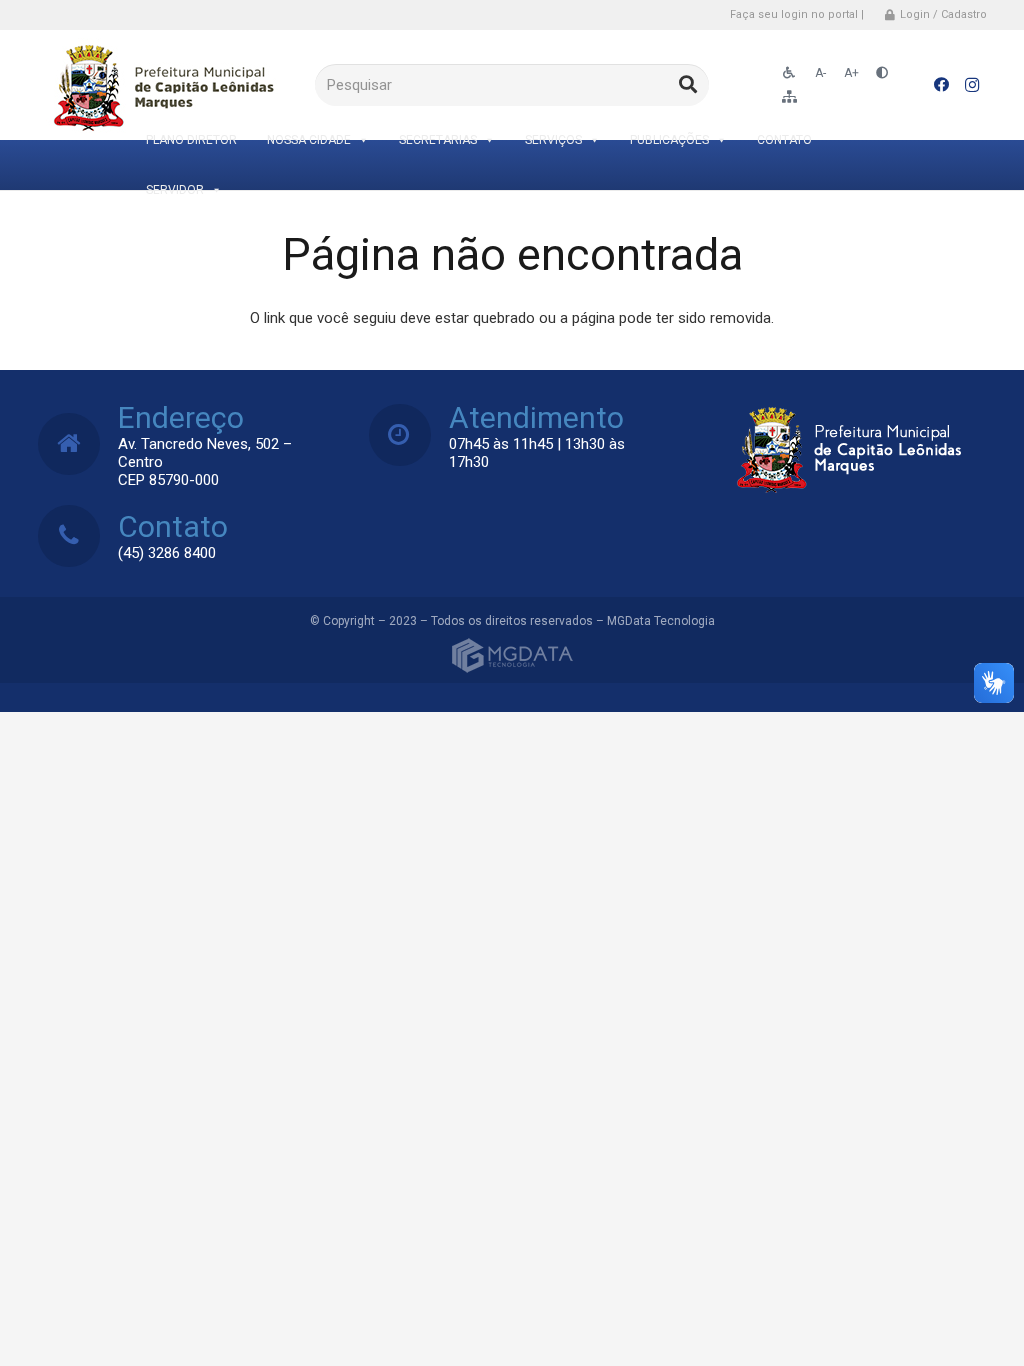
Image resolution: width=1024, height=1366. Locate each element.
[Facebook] (942, 85)
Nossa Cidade (309, 140)
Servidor (175, 190)
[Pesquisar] (688, 85)
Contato (784, 140)
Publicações (669, 140)
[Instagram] (972, 85)
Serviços (553, 140)
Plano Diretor (191, 140)
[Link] (160, 85)
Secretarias (438, 140)
